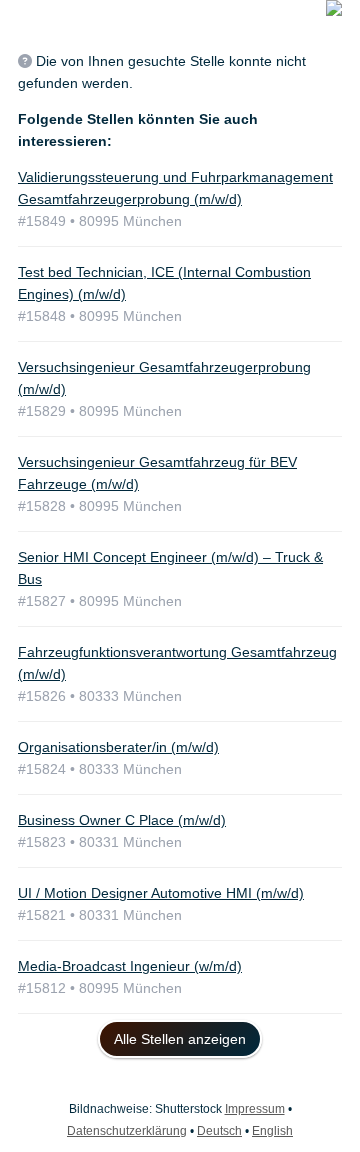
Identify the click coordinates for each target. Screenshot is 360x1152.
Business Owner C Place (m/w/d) (122, 820)
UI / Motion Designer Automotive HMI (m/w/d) (161, 893)
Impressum (255, 1109)
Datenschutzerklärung (127, 1131)
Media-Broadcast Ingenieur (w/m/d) (130, 966)
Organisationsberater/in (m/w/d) (118, 747)
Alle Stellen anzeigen (180, 1039)
